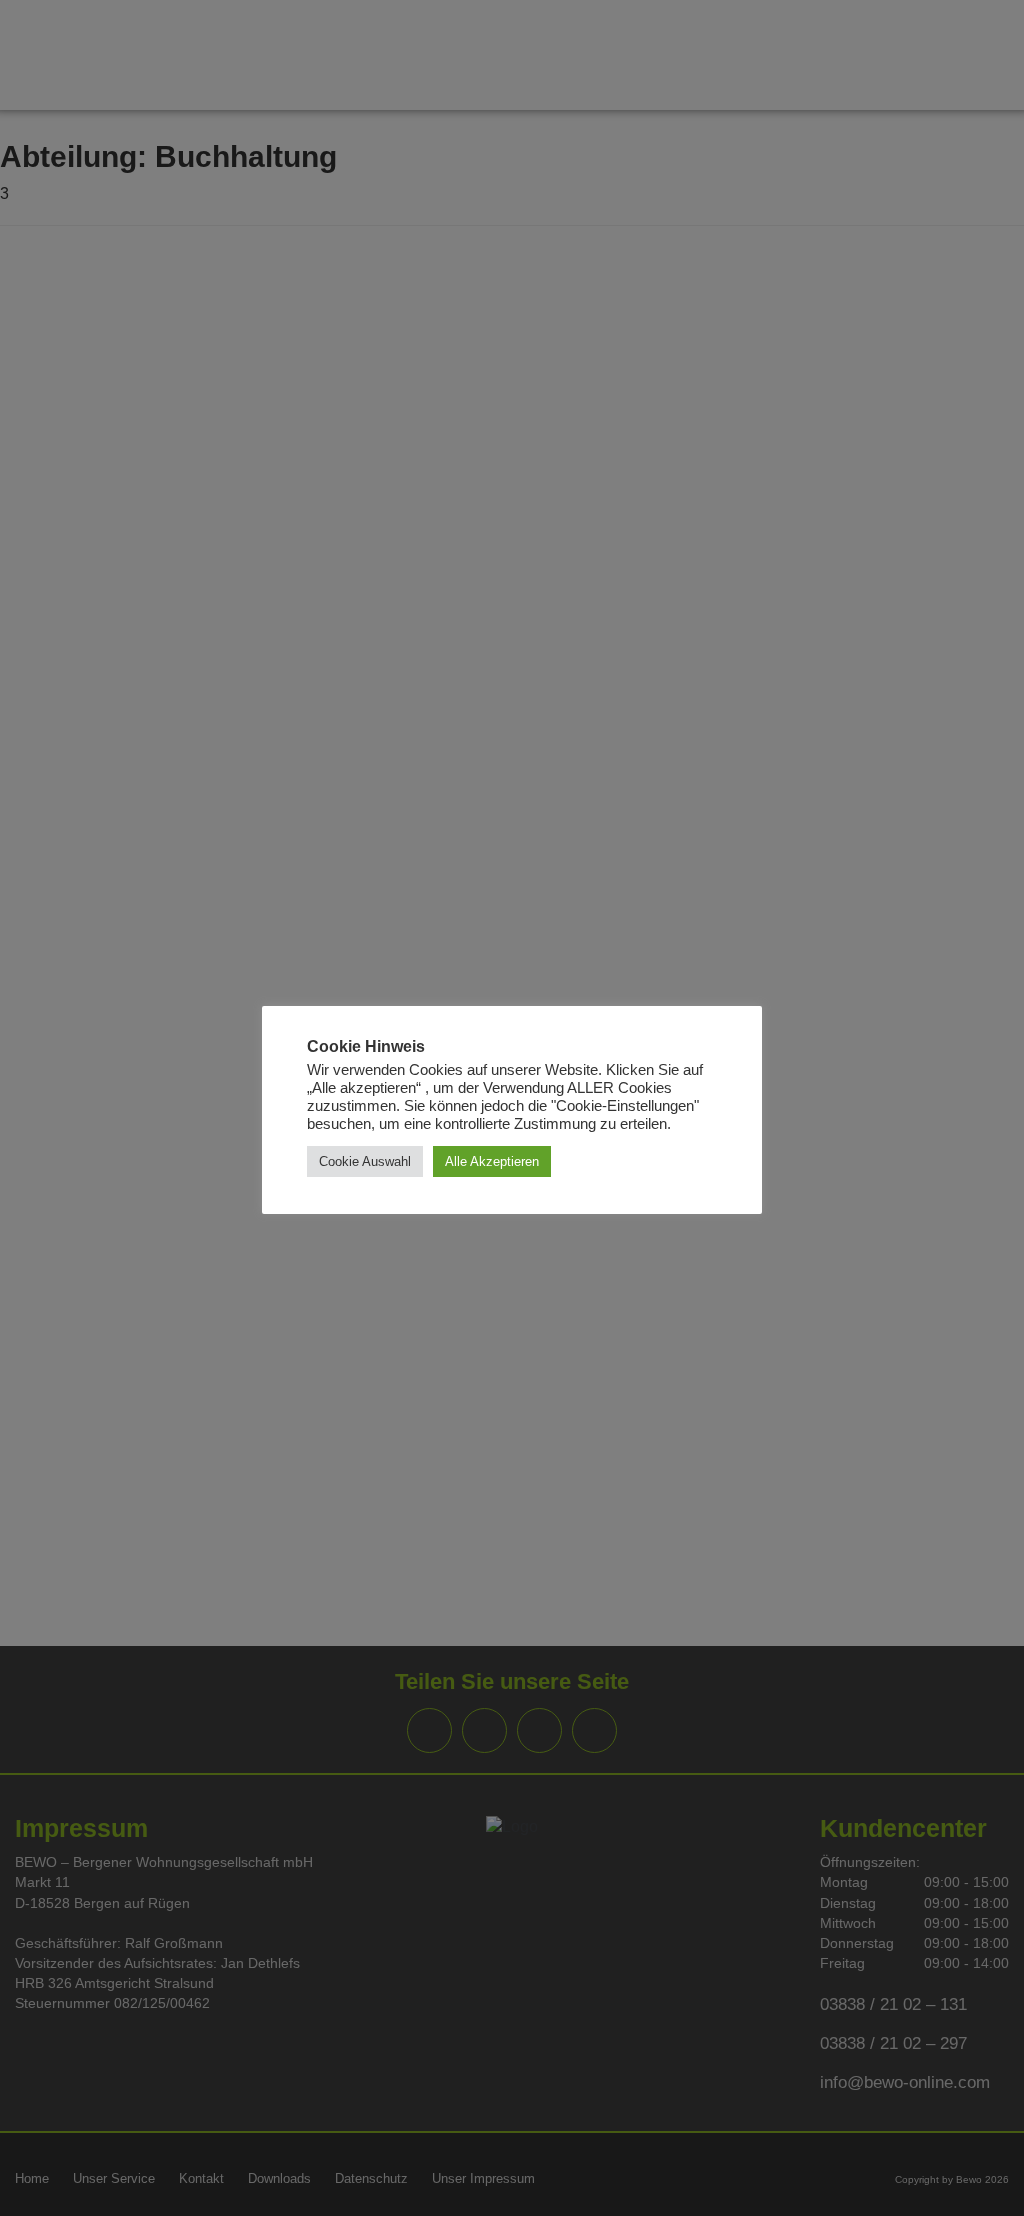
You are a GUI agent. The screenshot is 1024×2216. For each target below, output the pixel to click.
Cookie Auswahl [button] (365, 1161)
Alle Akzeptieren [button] (492, 1161)
